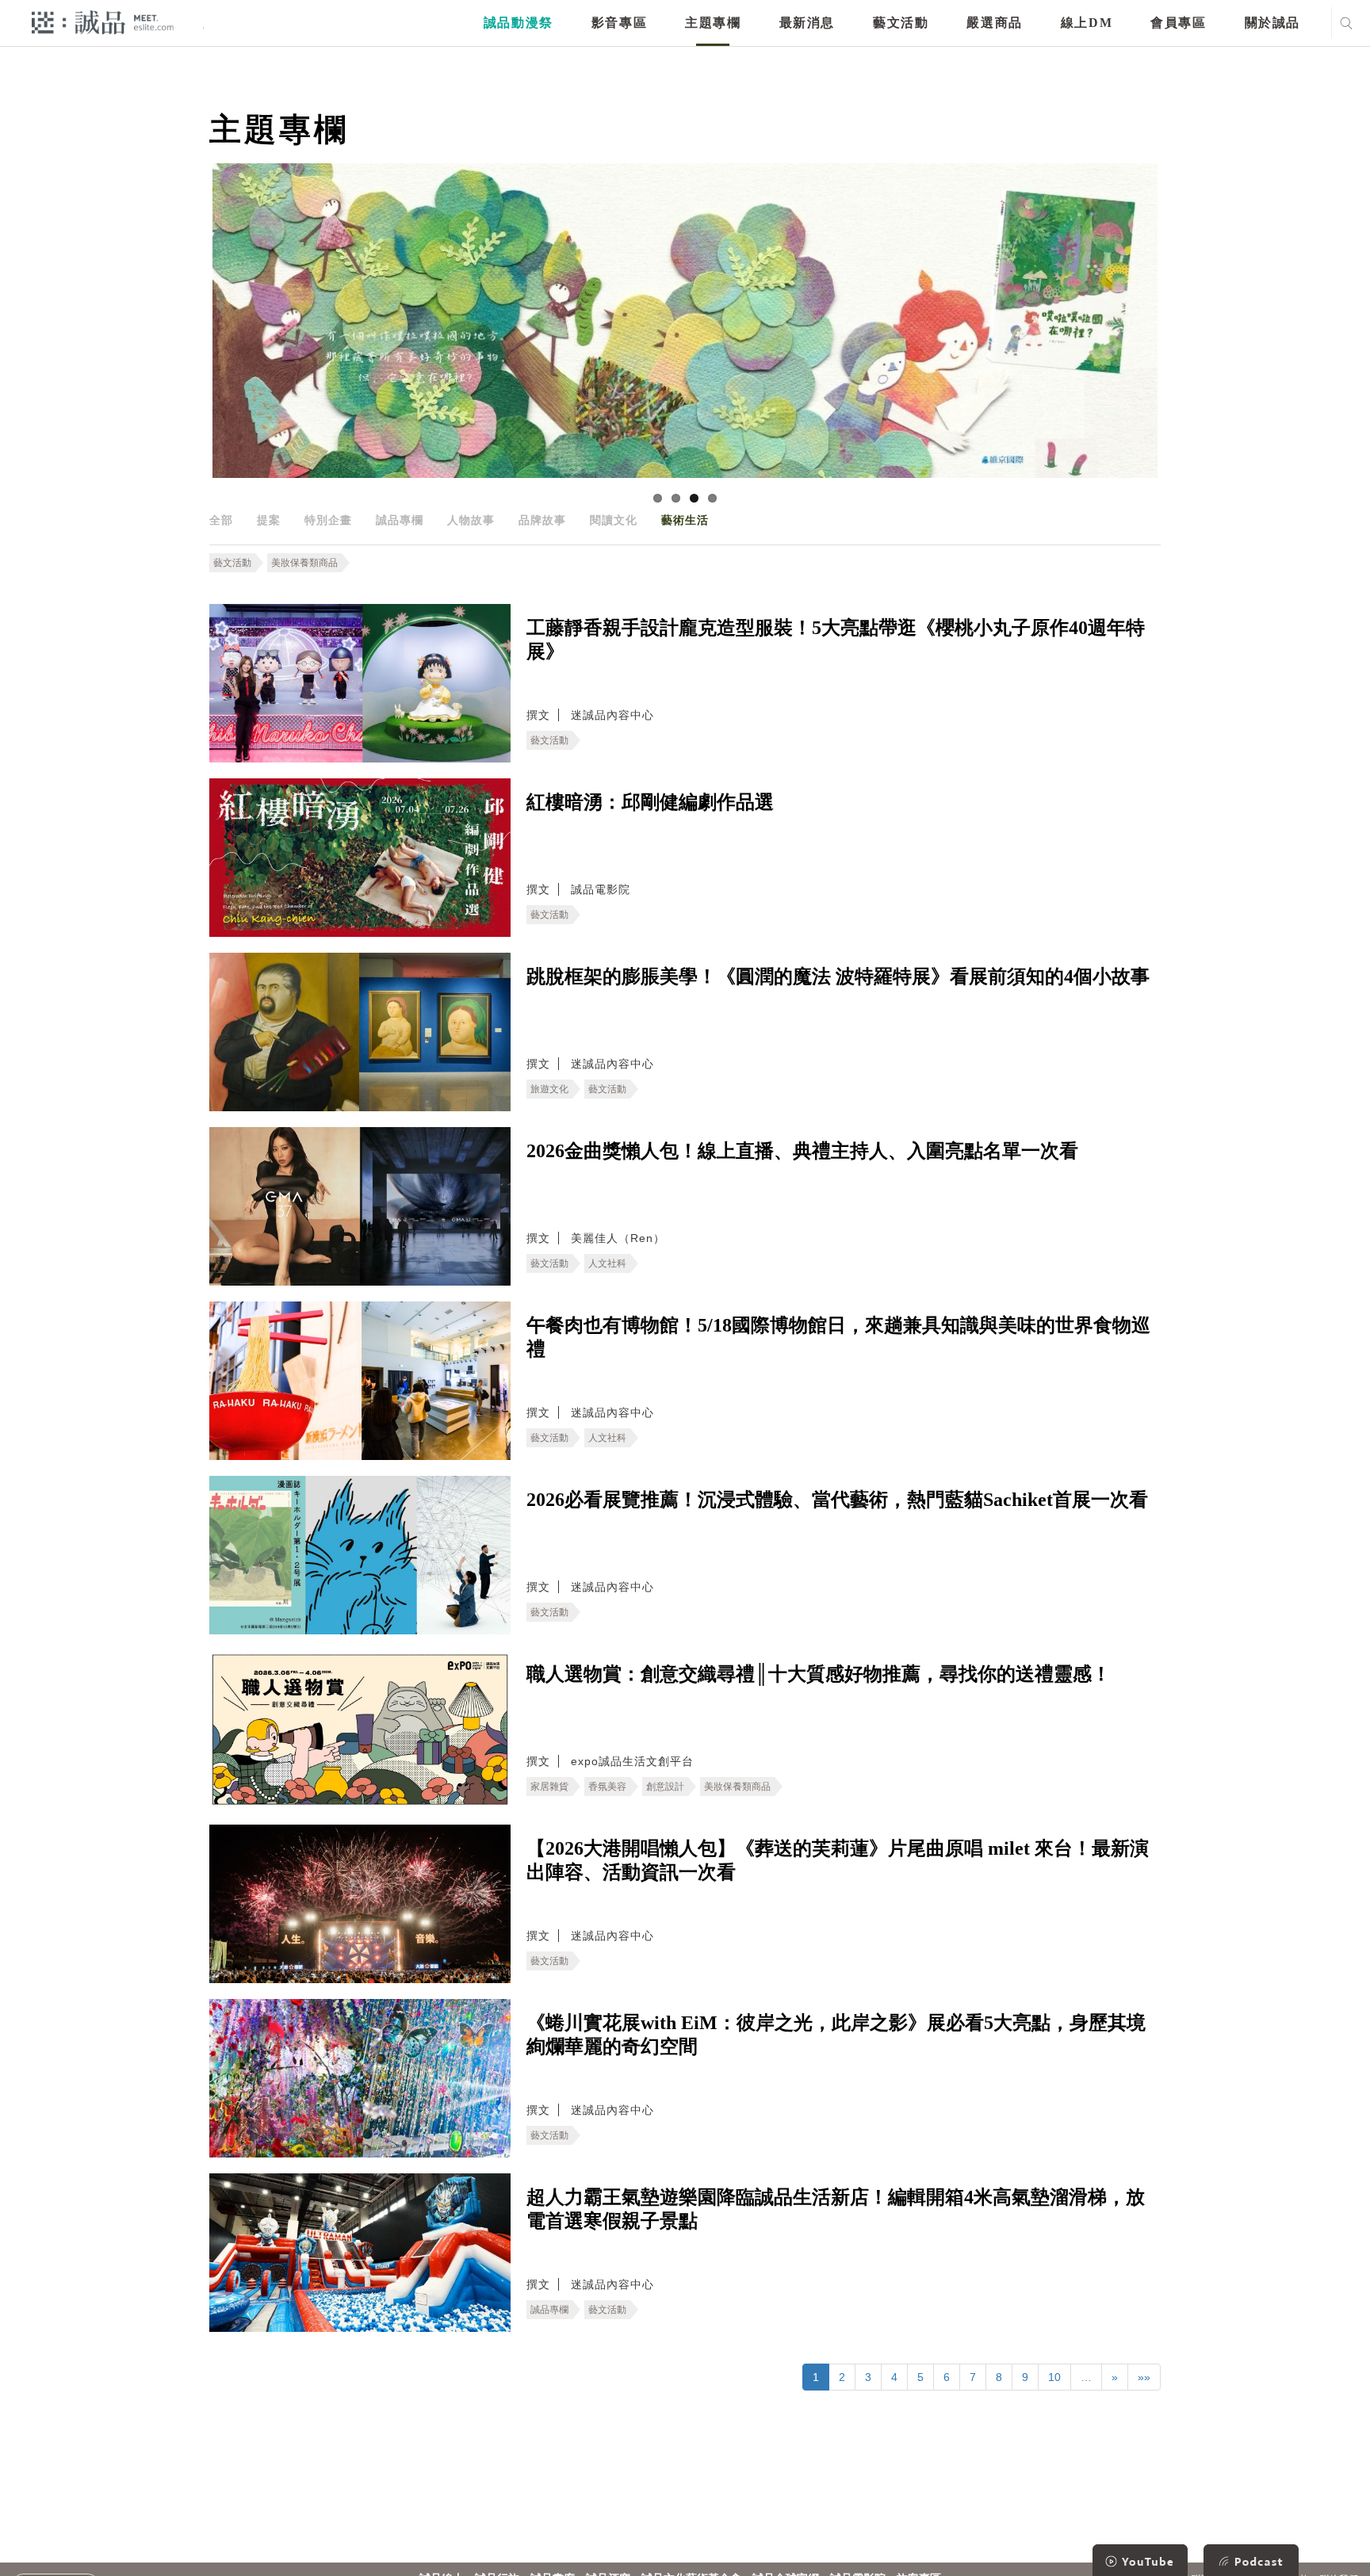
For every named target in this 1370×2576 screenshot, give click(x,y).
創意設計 (665, 1787)
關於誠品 (1272, 23)
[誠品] (103, 22)
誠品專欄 (400, 520)
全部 (221, 520)
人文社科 (607, 1263)
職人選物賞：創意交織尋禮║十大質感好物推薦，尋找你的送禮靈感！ (819, 1674)
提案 (269, 520)
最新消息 (807, 23)
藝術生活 (685, 520)
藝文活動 (901, 23)
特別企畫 (328, 520)
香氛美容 (607, 1787)
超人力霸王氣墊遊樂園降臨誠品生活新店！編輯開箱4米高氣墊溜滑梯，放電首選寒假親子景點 (836, 2209)
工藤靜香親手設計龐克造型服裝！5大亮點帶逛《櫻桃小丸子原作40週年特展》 (836, 640)
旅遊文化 (549, 1089)
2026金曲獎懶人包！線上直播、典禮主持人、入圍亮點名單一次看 (802, 1151)
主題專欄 (713, 23)
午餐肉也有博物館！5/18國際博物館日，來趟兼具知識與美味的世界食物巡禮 (838, 1337)
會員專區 (1178, 23)
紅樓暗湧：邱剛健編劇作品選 (650, 802)
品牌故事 (542, 520)
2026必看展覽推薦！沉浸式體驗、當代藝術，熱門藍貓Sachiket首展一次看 (837, 1500)
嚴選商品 (994, 23)
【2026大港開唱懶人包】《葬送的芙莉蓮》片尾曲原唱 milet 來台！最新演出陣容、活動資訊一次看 (838, 1860)
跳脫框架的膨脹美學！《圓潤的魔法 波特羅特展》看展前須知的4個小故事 (838, 977)
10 (1054, 2377)
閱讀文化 (614, 520)
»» (1144, 2377)
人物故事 (471, 520)
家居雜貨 (549, 1787)
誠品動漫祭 (519, 23)
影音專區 (619, 23)
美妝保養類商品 (304, 563)
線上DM (1087, 23)
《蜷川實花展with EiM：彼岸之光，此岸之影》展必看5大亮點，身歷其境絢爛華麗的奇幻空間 (836, 2035)
